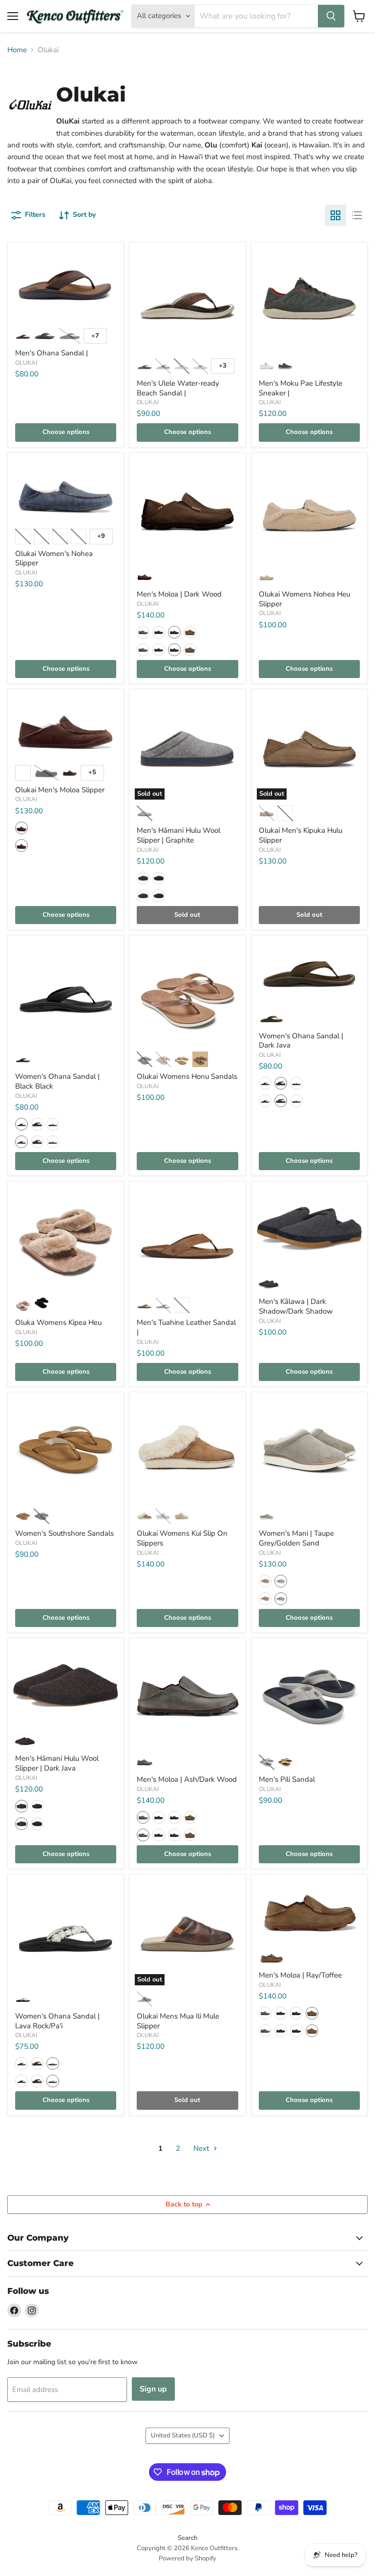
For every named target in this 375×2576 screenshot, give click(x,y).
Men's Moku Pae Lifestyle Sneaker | (301, 388)
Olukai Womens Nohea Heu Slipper (304, 599)
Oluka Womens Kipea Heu (58, 1322)
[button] (143, 632)
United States (183, 2435)
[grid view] (335, 215)
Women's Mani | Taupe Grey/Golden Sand (296, 1538)
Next (202, 2148)
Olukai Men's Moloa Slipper (60, 790)
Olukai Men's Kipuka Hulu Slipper (301, 835)
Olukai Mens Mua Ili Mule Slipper (178, 2021)
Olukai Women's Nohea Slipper (54, 558)
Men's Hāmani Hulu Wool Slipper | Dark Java (57, 1763)
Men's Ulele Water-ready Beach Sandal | (178, 388)
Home (17, 50)
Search (187, 2538)
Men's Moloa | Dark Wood (179, 594)
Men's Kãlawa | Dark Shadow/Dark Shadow (296, 1306)
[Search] (331, 16)
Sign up (153, 2389)
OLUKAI (26, 363)
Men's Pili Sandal (287, 1779)
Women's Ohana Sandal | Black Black (57, 1081)
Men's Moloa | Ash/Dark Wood (187, 1779)
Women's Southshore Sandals (64, 1533)
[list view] (357, 215)
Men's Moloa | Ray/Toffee (300, 1975)
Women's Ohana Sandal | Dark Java (301, 1041)
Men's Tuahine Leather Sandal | (186, 1327)
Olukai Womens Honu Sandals (187, 1076)
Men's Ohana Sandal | (52, 353)
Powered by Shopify (187, 2558)
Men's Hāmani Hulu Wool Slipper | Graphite (178, 835)
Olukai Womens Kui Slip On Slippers (182, 1538)
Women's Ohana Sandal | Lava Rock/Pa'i (57, 2021)
